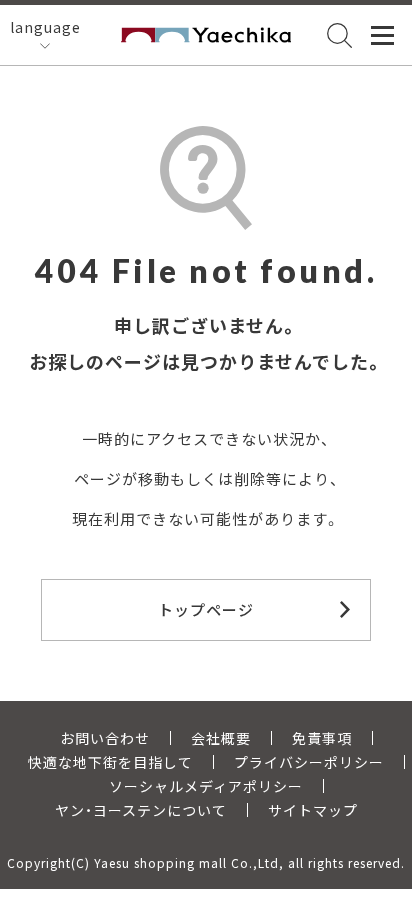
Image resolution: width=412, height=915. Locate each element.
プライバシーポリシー (309, 762)
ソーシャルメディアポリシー (206, 786)
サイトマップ (313, 810)
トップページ (206, 609)
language (45, 27)
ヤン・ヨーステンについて (141, 810)
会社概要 (221, 738)
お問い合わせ (105, 738)
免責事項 (322, 738)
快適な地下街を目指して (110, 762)
